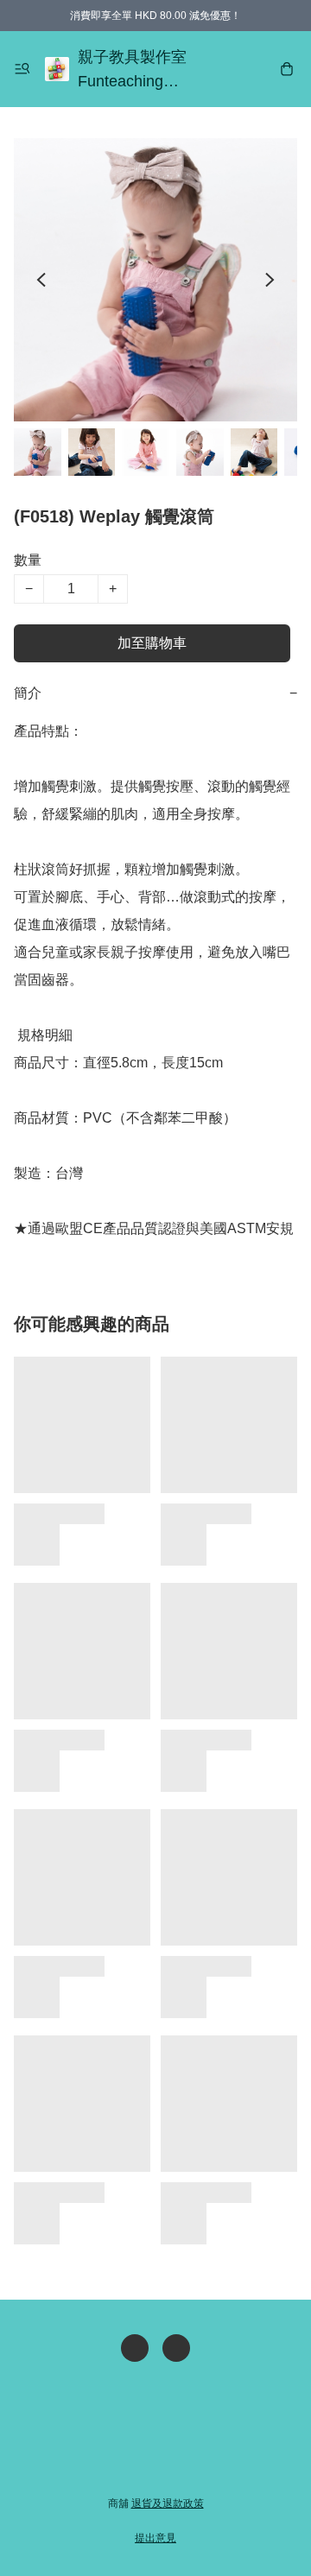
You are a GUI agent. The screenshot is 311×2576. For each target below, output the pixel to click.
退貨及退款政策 (168, 2503)
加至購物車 (152, 643)
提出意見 (155, 2538)
